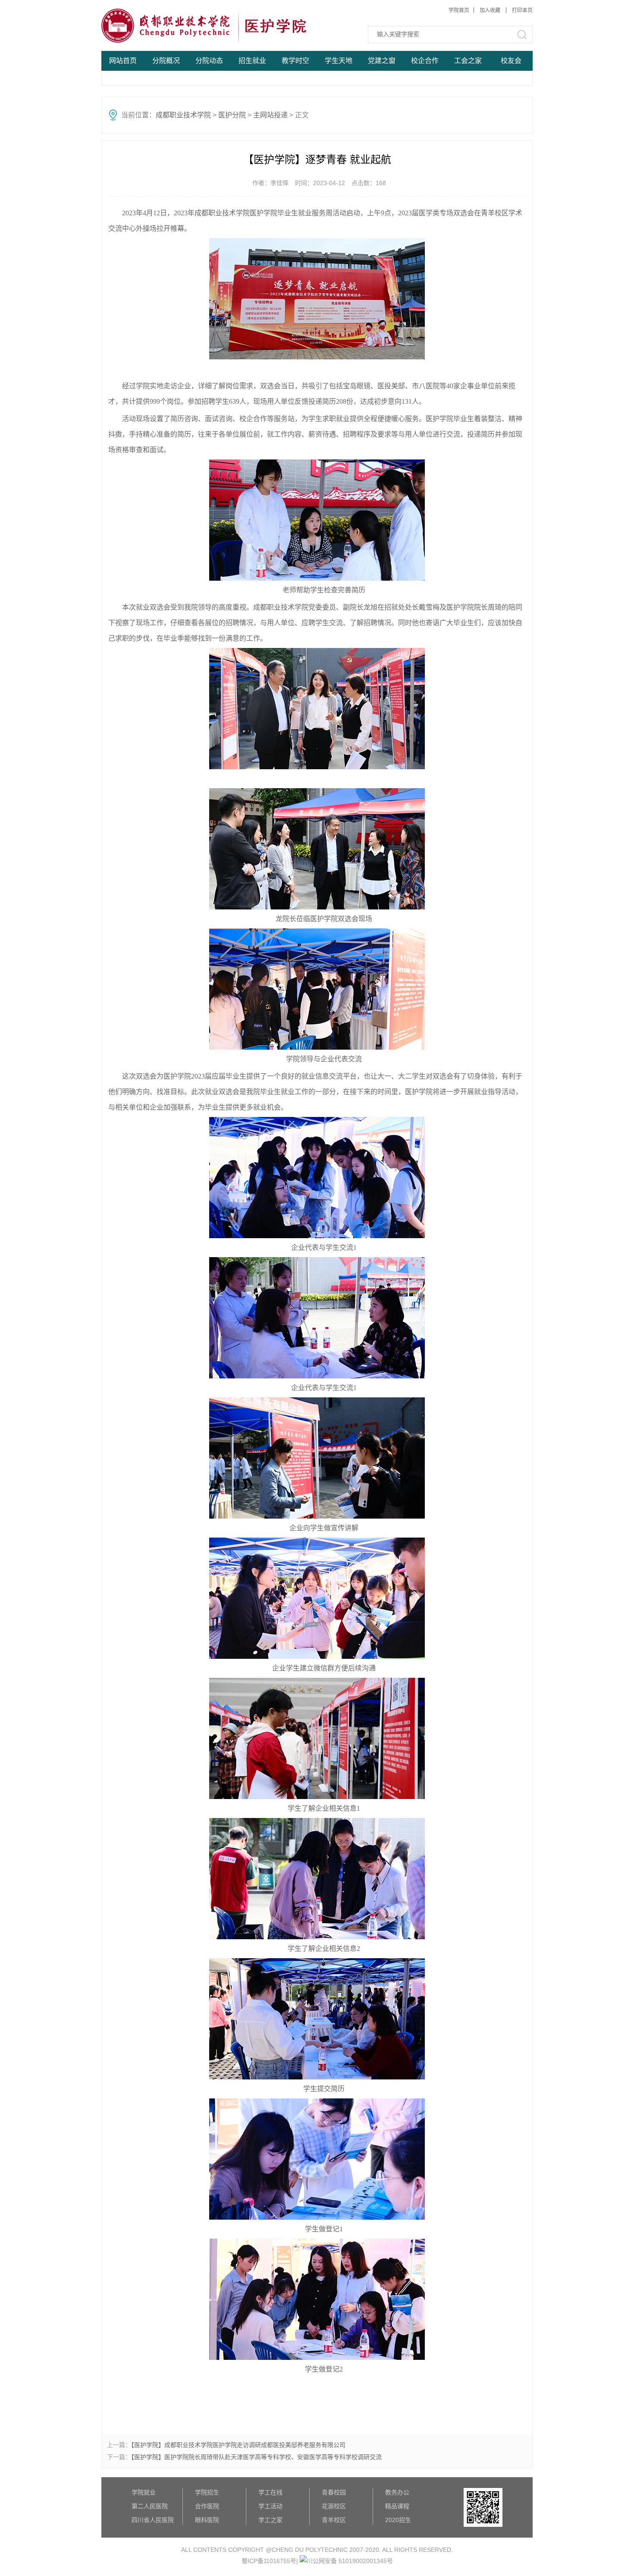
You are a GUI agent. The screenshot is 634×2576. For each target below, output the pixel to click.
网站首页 (123, 61)
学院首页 (459, 10)
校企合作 (425, 61)
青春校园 (334, 2492)
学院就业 (144, 2492)
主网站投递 (270, 115)
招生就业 (252, 61)
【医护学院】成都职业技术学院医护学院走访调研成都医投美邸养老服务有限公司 (238, 2445)
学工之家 (270, 2520)
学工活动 (270, 2506)
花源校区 (334, 2506)
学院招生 (207, 2492)
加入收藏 (491, 10)
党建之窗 (382, 61)
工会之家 (468, 61)
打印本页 (522, 10)
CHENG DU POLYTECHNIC (311, 2550)
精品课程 (397, 2506)
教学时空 (295, 61)
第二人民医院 (150, 2506)
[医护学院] (167, 26)
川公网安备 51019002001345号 (350, 2561)
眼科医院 (207, 2520)
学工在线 (270, 2492)
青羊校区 (334, 2520)
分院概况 (166, 61)
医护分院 (232, 115)
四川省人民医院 (153, 2520)
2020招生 (398, 2520)
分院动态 (209, 61)
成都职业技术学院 (183, 115)
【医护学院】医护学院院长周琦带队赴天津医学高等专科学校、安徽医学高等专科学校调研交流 (256, 2457)
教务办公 (397, 2492)
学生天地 (339, 61)
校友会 (511, 61)
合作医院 (207, 2506)
